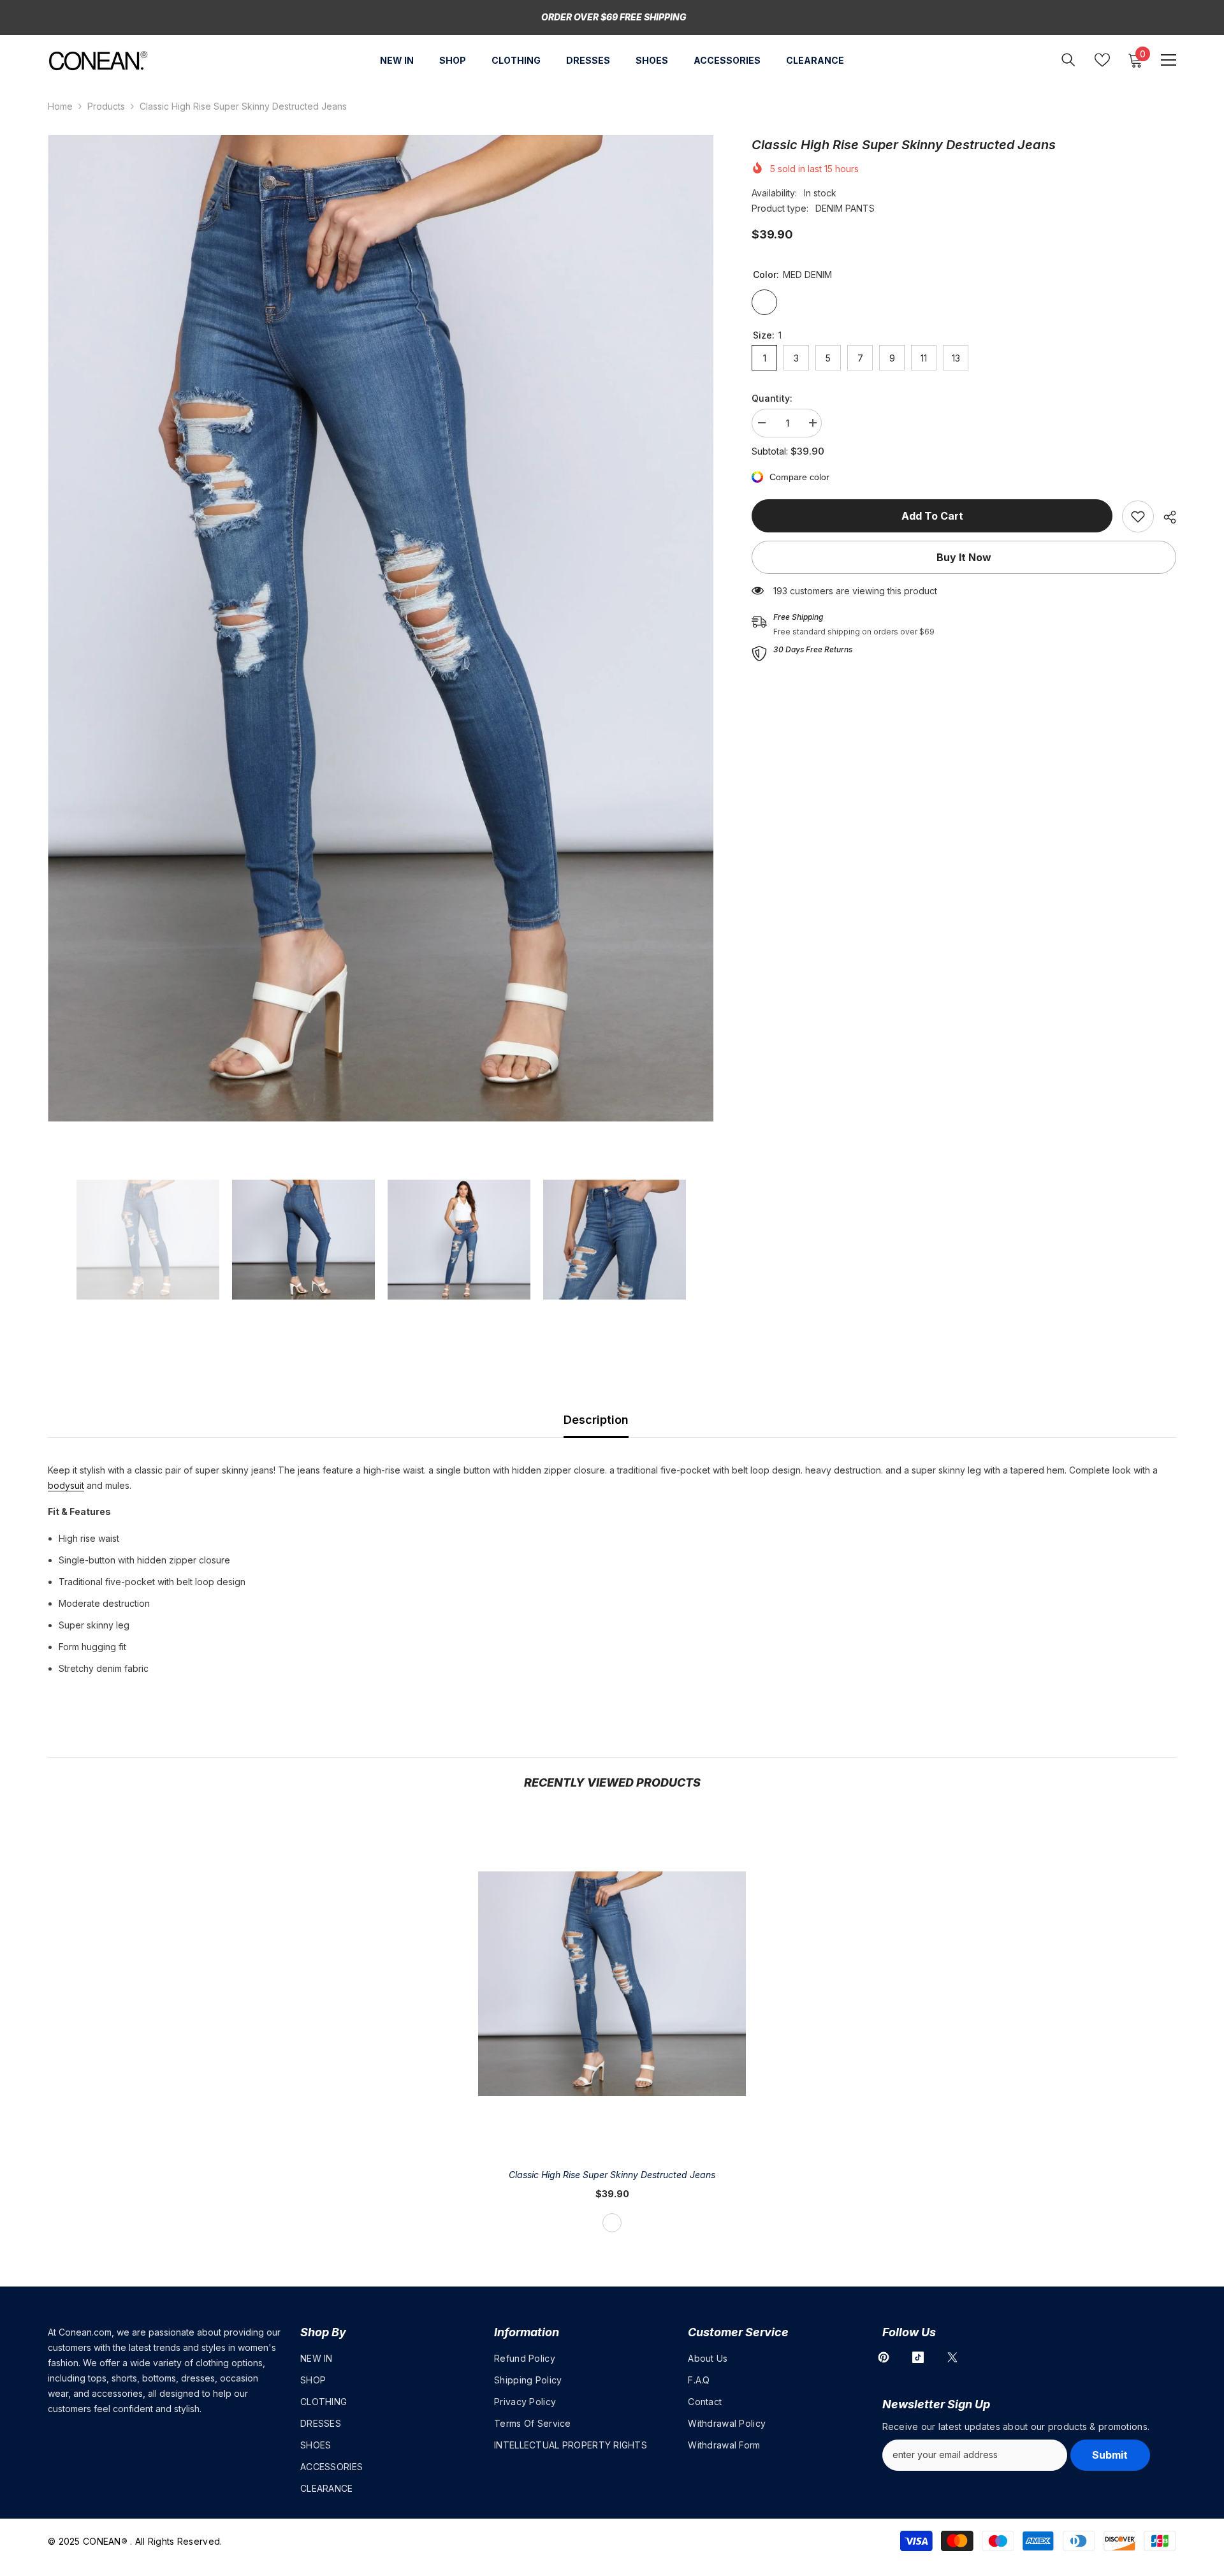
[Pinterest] (884, 2357)
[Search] (1068, 60)
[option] (381, 628)
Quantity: (772, 398)
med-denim (612, 2223)
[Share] (1165, 517)
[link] (1138, 516)
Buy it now (964, 557)
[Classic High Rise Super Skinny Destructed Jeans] (612, 1984)
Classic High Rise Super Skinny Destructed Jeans (612, 2175)
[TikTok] (918, 2357)
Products (106, 106)
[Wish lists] (1102, 60)
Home (60, 106)
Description (596, 1420)
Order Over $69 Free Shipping (614, 17)
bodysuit (66, 1485)
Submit (1110, 2455)
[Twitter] (952, 2357)
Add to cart (932, 516)
